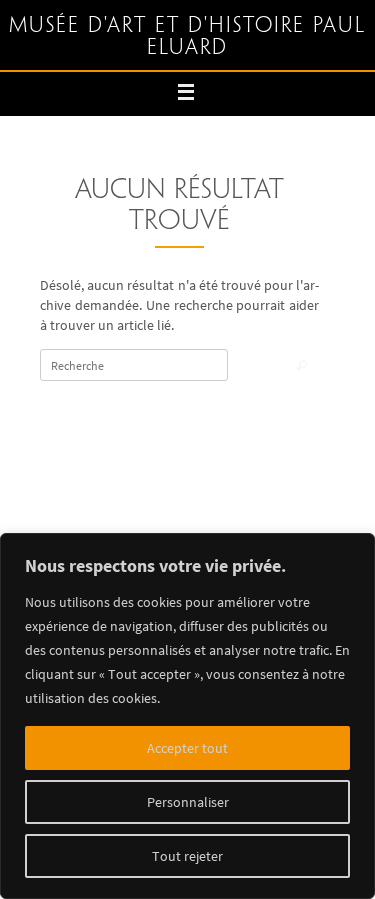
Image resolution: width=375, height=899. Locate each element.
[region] (187, 716)
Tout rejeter (187, 856)
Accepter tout (187, 748)
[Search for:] (134, 365)
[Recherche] (301, 366)
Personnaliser (188, 802)
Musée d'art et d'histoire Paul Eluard (187, 37)
